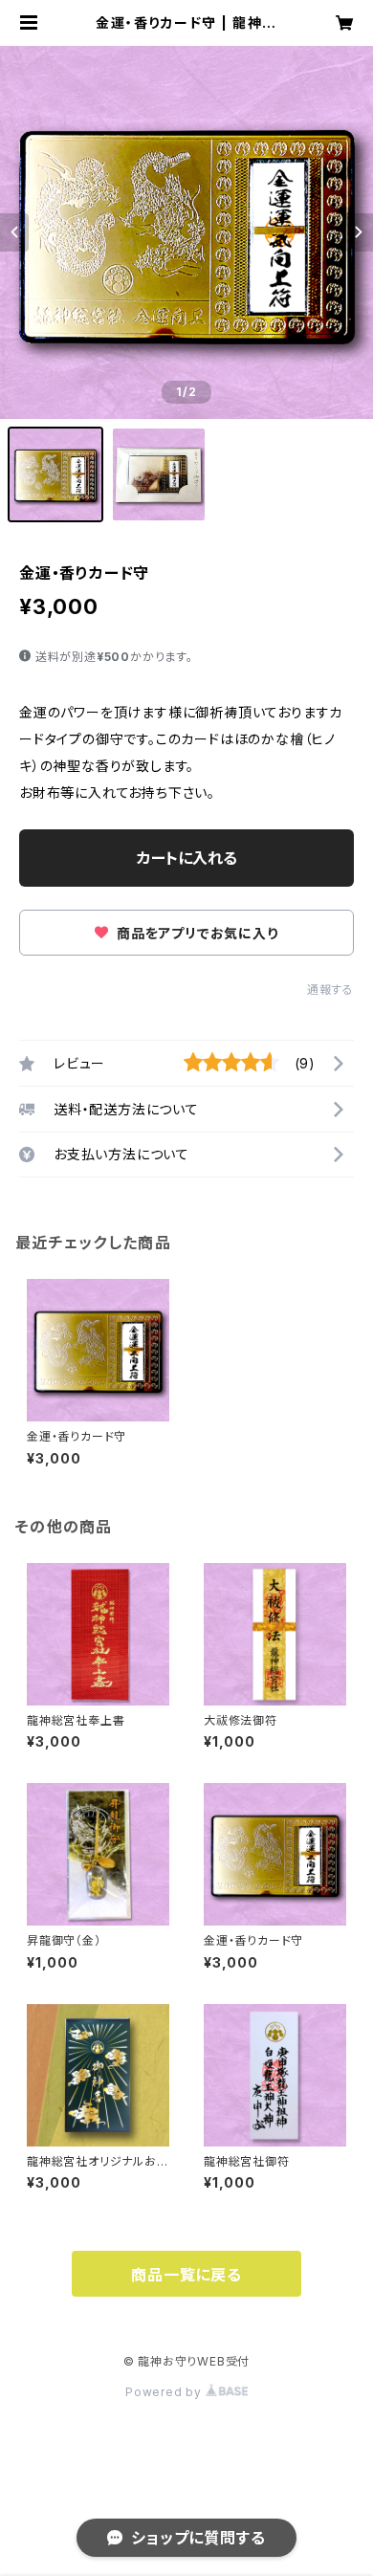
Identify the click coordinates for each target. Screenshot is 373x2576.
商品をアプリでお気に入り (195, 933)
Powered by (165, 2392)
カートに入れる (187, 858)
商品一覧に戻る (186, 2275)
